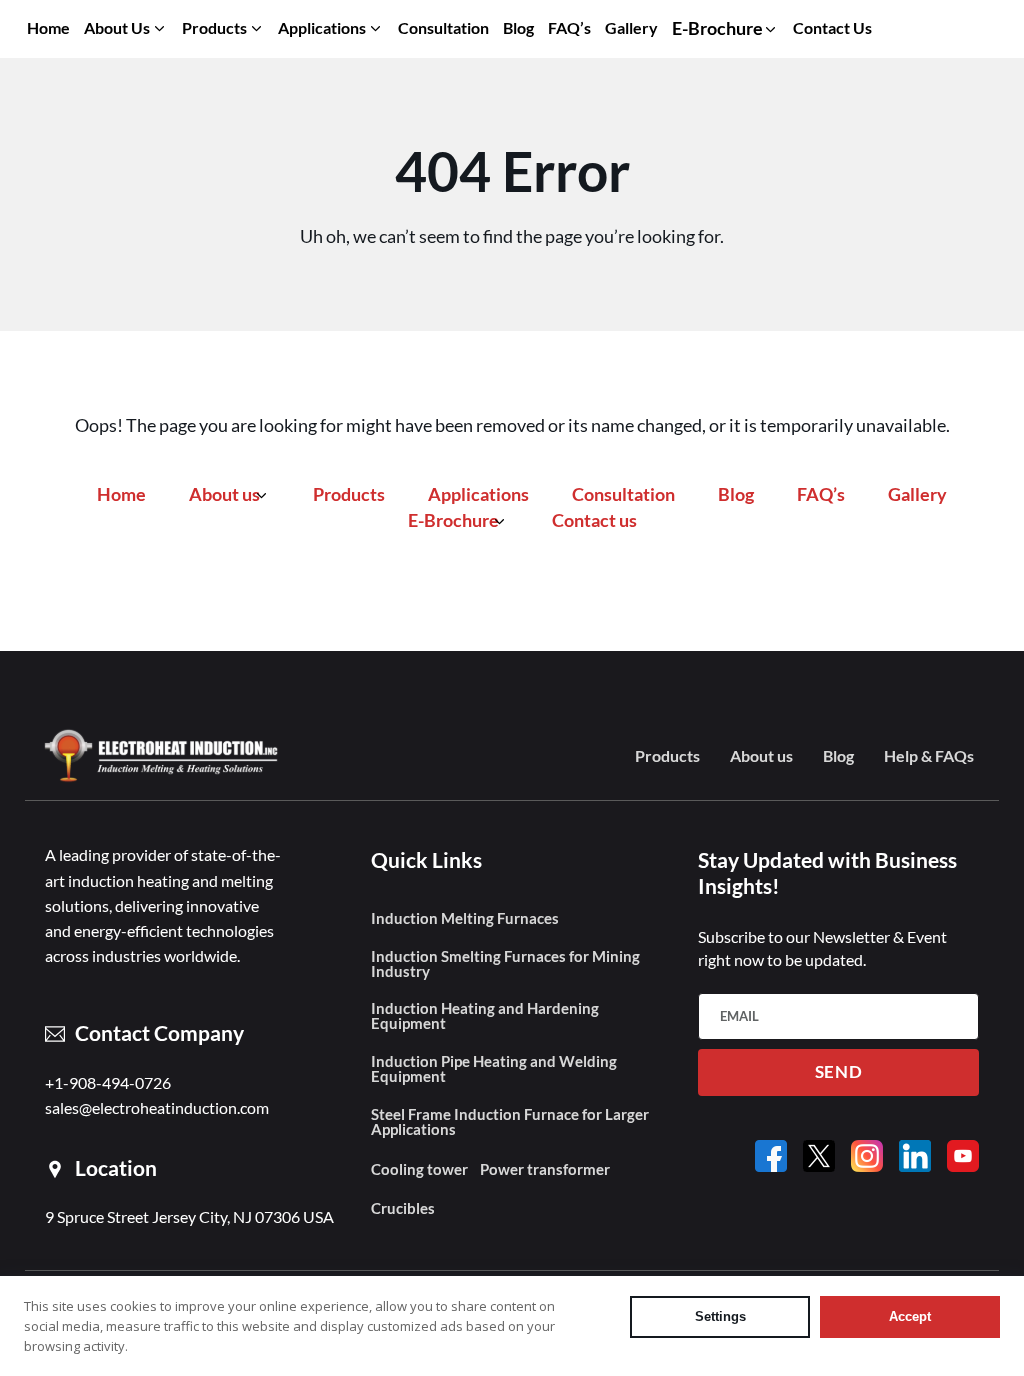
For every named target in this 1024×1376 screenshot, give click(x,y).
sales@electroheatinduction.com (157, 1108)
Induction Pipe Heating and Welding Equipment (494, 1069)
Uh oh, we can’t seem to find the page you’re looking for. (512, 236)
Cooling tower (419, 1169)
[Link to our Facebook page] (771, 1156)
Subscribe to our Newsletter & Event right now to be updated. (822, 949)
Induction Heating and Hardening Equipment (485, 1016)
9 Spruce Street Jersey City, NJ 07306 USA (189, 1217)
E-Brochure (453, 520)
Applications (322, 27)
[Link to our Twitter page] (819, 1156)
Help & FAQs (929, 757)
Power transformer (545, 1169)
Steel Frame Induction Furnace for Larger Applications (510, 1122)
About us (117, 27)
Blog (518, 27)
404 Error (512, 171)
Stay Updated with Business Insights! (827, 873)
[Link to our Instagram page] (867, 1156)
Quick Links (426, 860)
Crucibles (403, 1208)
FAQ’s (569, 27)
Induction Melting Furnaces (465, 918)
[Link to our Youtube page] (963, 1156)
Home (48, 27)
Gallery (631, 27)
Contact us (832, 27)
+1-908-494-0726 (108, 1083)
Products (214, 27)
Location (116, 1168)
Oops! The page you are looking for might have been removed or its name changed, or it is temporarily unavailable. (512, 425)
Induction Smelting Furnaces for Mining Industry (505, 964)
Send (838, 1072)
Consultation (443, 27)
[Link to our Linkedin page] (915, 1156)
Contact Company (159, 1033)
